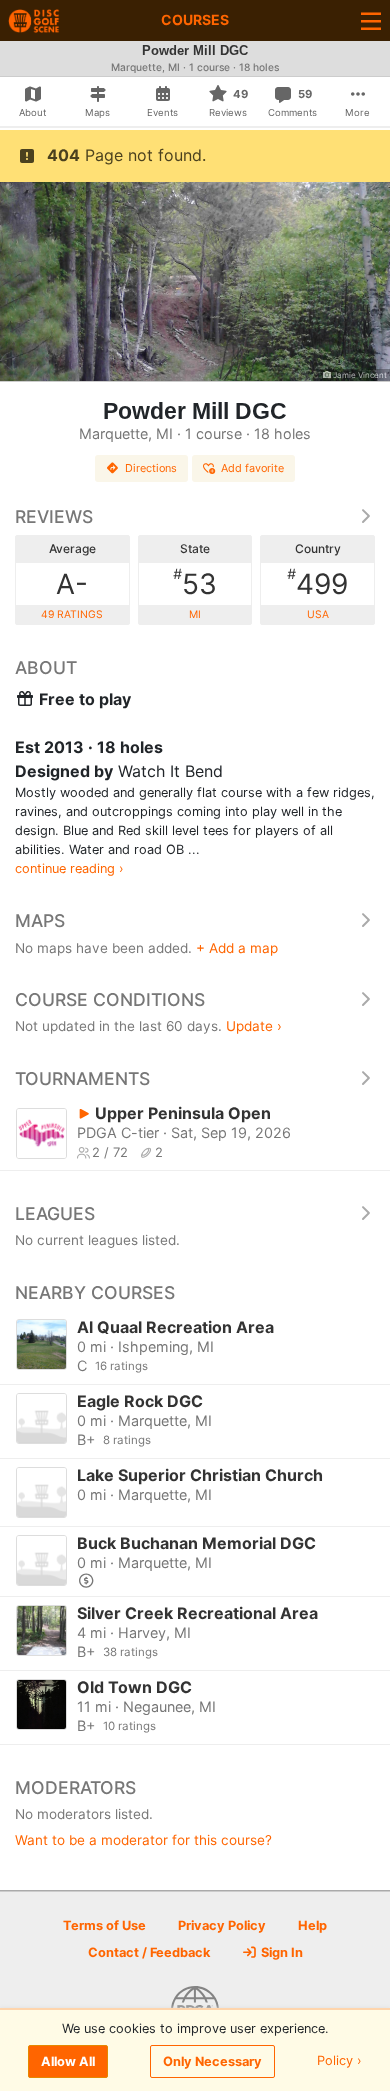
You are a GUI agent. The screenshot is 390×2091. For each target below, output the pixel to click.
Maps (40, 920)
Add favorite (252, 468)
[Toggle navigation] (371, 20)
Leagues (55, 1213)
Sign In (280, 1952)
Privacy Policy (222, 1925)
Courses (195, 19)
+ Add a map (237, 948)
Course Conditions (110, 999)
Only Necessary (212, 2061)
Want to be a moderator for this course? (143, 1840)
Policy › (339, 2061)
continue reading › (69, 868)
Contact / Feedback (149, 1952)
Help (312, 1925)
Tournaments (82, 1078)
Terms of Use (104, 1925)
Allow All (68, 2061)
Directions (151, 468)
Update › (254, 1026)
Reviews (54, 516)
